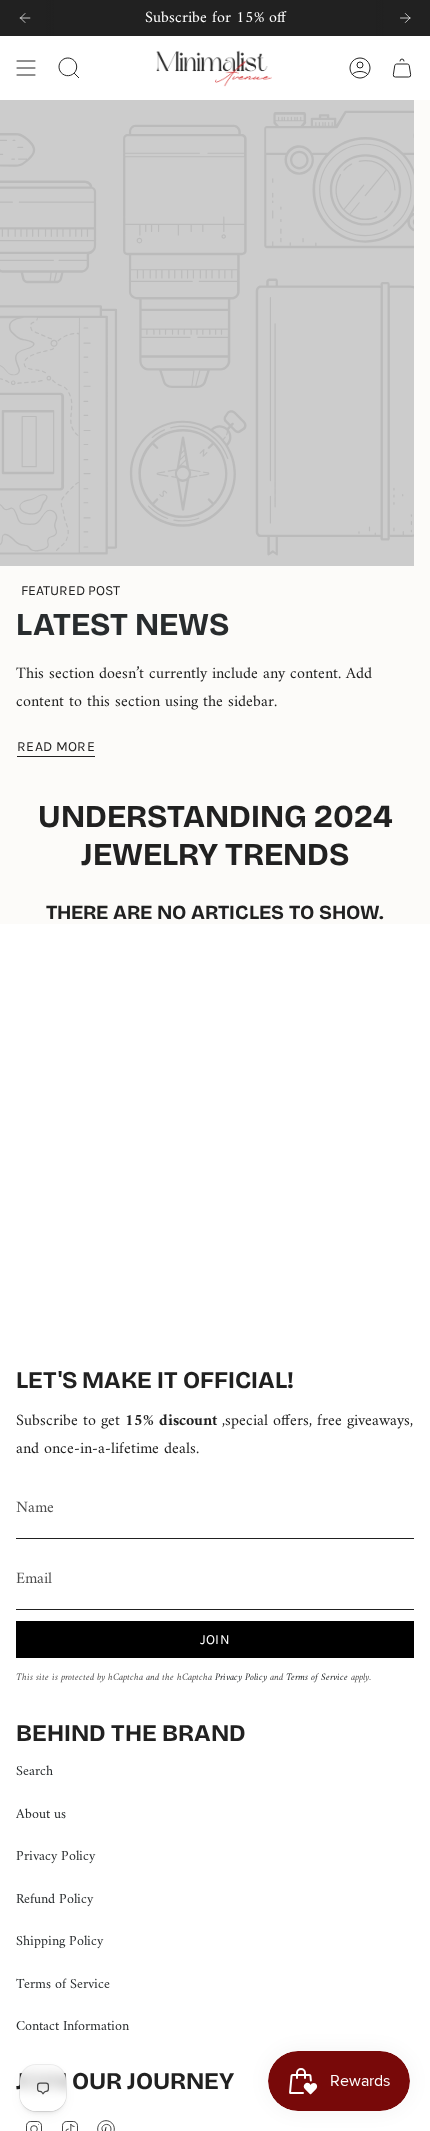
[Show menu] (26, 68)
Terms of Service (317, 1677)
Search (34, 1771)
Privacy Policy (241, 1677)
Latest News (122, 624)
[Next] (405, 18)
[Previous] (25, 18)
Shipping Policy (59, 1941)
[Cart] (402, 68)
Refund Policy (54, 1899)
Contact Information (72, 2026)
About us (41, 1814)
